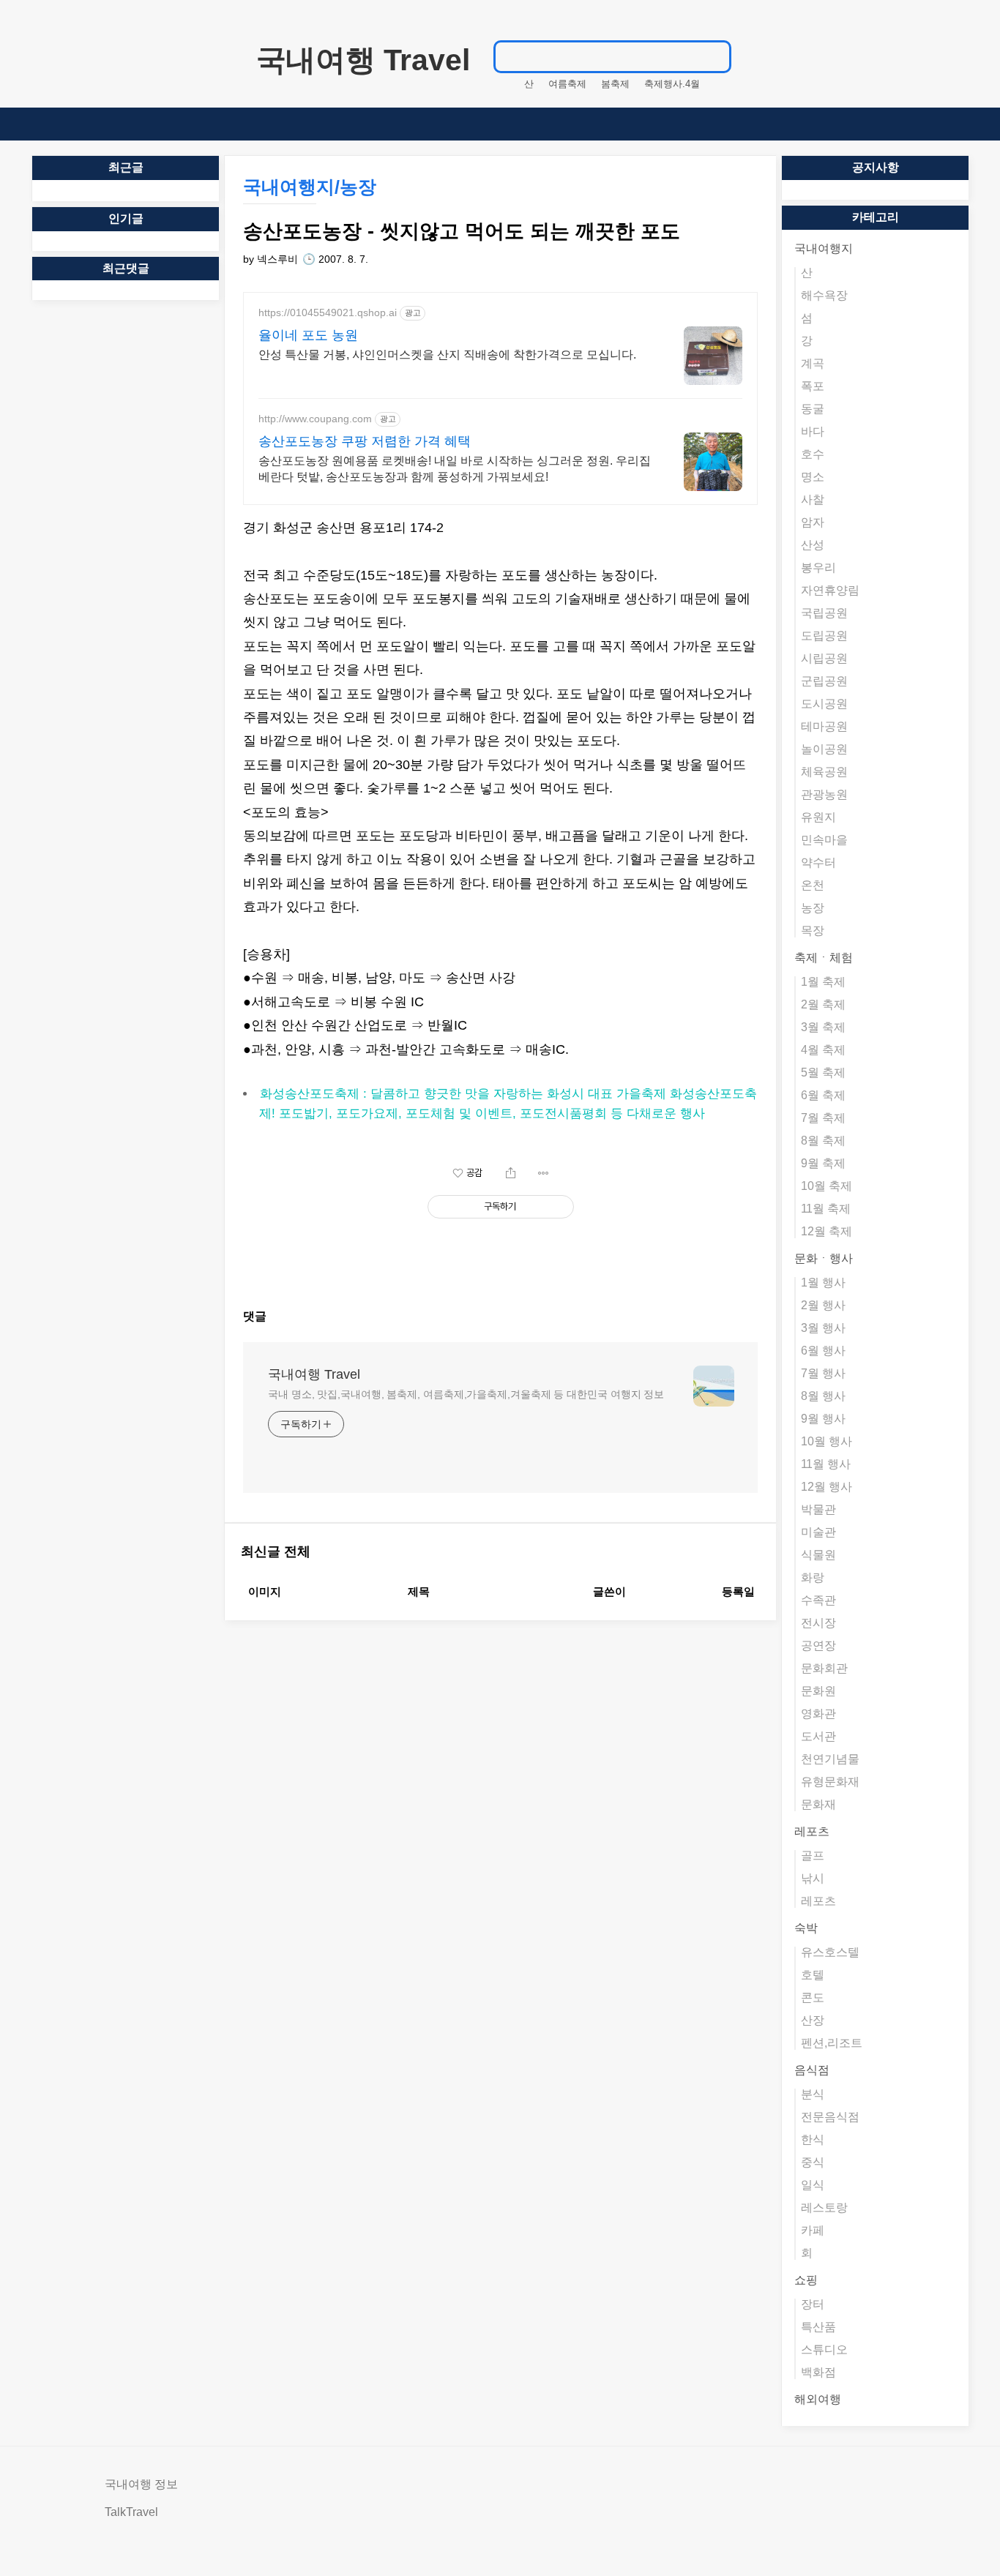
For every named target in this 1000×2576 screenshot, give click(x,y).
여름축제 (567, 84)
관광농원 (824, 794)
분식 (813, 2094)
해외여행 (818, 2399)
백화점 (818, 2372)
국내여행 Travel (363, 60)
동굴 (813, 409)
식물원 (818, 1555)
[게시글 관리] (544, 1173)
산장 (813, 2020)
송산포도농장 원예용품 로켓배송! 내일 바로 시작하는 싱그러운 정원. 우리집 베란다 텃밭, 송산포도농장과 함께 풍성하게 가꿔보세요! (455, 469)
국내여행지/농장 (310, 187)
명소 (813, 477)
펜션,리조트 (832, 2043)
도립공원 (824, 636)
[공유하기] (511, 1173)
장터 (813, 2304)
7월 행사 (823, 1373)
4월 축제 (823, 1050)
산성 (813, 545)
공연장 (818, 1645)
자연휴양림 (830, 590)
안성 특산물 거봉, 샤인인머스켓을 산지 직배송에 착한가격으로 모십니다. (447, 355)
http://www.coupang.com (315, 419)
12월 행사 (827, 1487)
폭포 (813, 386)
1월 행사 (823, 1283)
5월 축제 (823, 1072)
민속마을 (824, 840)
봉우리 (818, 568)
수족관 (818, 1600)
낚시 (813, 1878)
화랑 (813, 1577)
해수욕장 (824, 295)
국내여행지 (824, 248)
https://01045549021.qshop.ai (328, 312)
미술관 (818, 1532)
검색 (713, 56)
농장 (813, 908)
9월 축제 (823, 1163)
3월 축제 (823, 1027)
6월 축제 (823, 1095)
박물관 (818, 1509)
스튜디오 (824, 2350)
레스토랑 (824, 2208)
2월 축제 (823, 1004)
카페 (813, 2230)
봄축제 (615, 84)
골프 (813, 1856)
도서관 (818, 1736)
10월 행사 (827, 1441)
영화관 (818, 1714)
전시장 (818, 1623)
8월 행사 (823, 1396)
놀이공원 (824, 749)
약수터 (818, 862)
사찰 (813, 499)
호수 (813, 454)
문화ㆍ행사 (824, 1258)
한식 (813, 2139)
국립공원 (824, 613)
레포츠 (812, 1831)
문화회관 (824, 1668)
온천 (813, 885)
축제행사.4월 (672, 84)
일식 (813, 2185)
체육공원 (824, 772)
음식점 (812, 2070)
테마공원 (824, 726)
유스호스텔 (830, 1952)
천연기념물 (830, 1759)
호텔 (813, 1975)
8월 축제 (823, 1141)
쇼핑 (806, 2280)
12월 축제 (827, 1231)
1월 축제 (823, 982)
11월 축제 (826, 1209)
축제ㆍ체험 (824, 958)
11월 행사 (826, 1464)
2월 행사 (823, 1305)
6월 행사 (823, 1351)
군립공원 (824, 681)
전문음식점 (830, 2117)
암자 (813, 522)
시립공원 (824, 658)
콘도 (813, 1997)
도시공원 (824, 704)
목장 (813, 931)
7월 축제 (823, 1118)
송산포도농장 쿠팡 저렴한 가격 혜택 (365, 441)
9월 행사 (823, 1419)
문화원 (818, 1691)
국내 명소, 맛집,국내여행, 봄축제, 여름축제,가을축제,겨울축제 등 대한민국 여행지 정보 (466, 1394)
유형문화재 (830, 1782)
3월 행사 (823, 1328)
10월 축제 (827, 1186)
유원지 (818, 817)
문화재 (818, 1804)
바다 (813, 431)
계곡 (813, 363)
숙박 (806, 1928)
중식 (813, 2162)
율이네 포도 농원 (308, 335)
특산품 (818, 2327)
